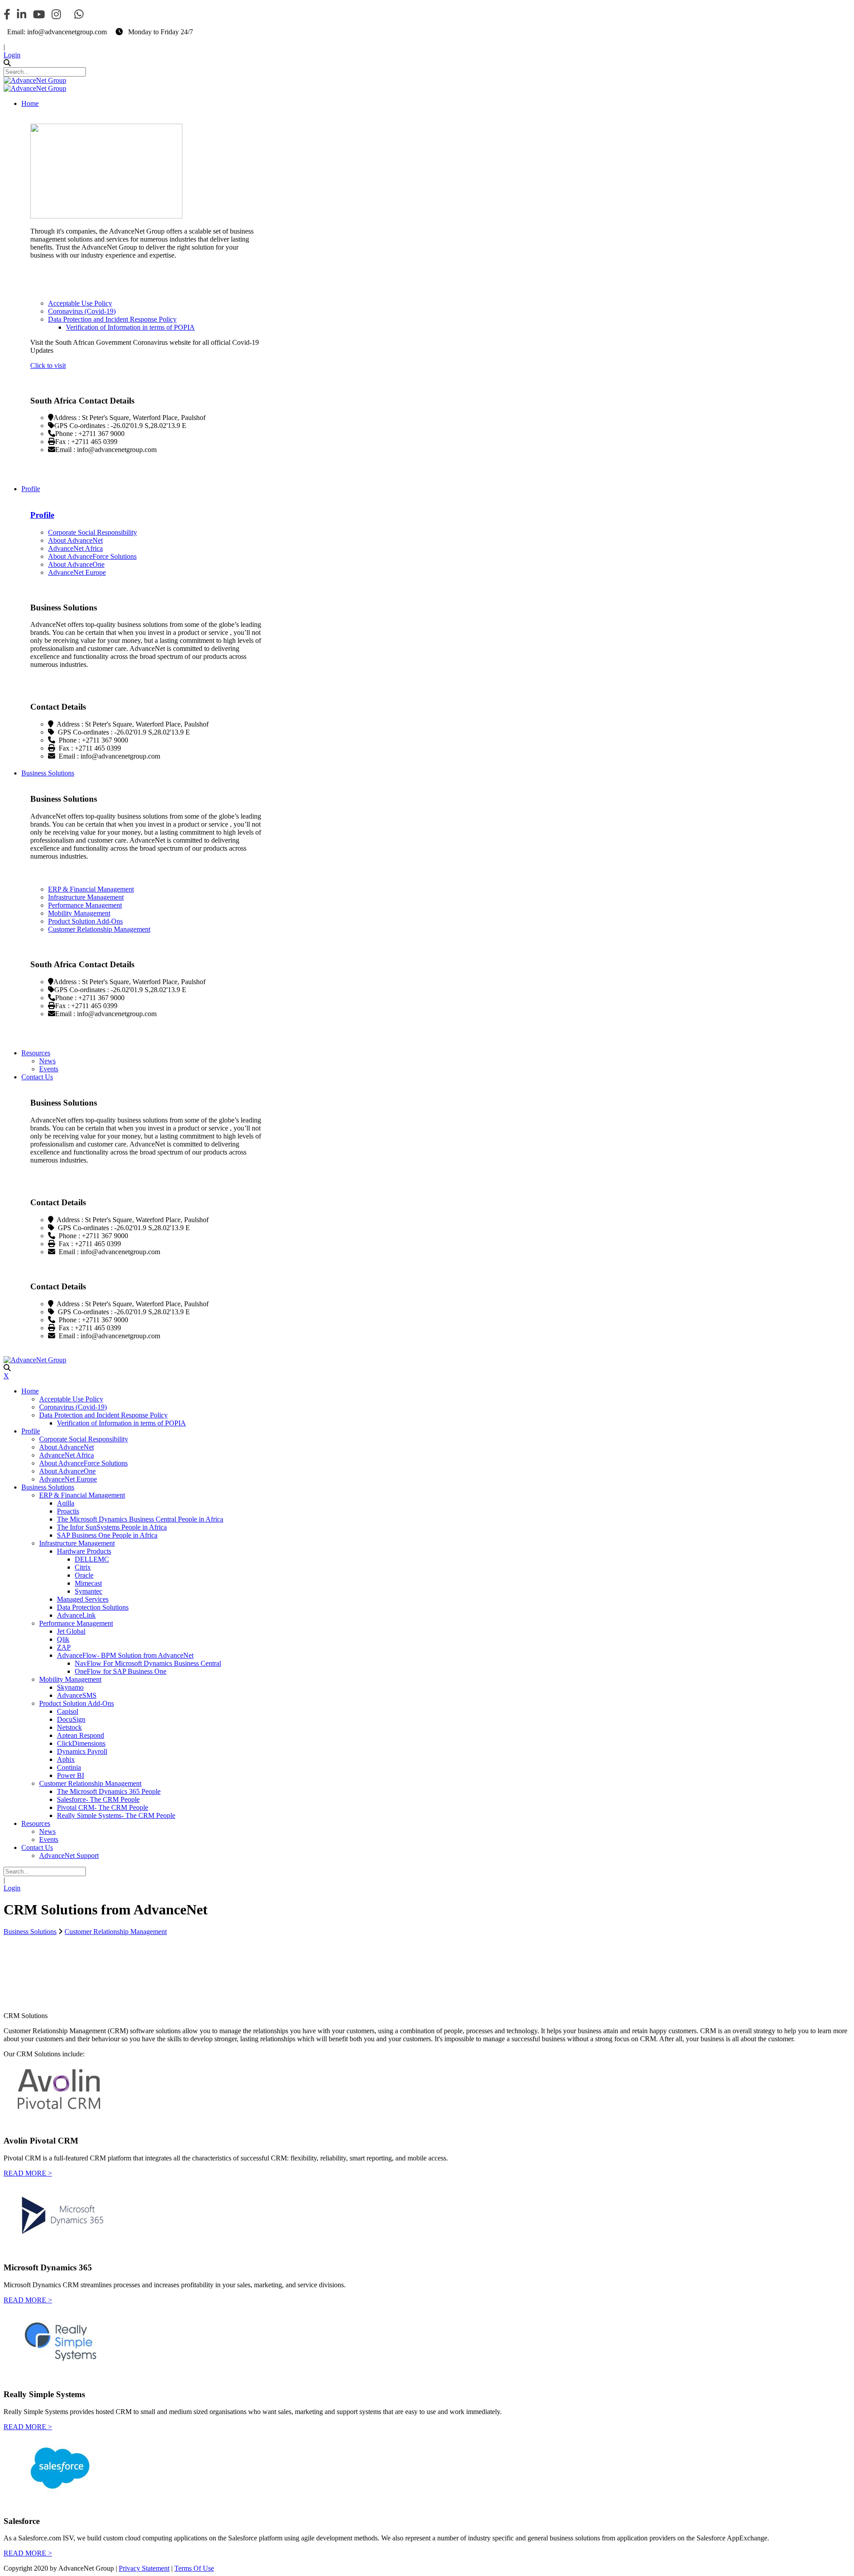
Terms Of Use (194, 2568)
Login (12, 55)
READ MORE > (28, 2173)
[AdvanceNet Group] (35, 80)
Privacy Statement (144, 2568)
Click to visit (48, 365)
